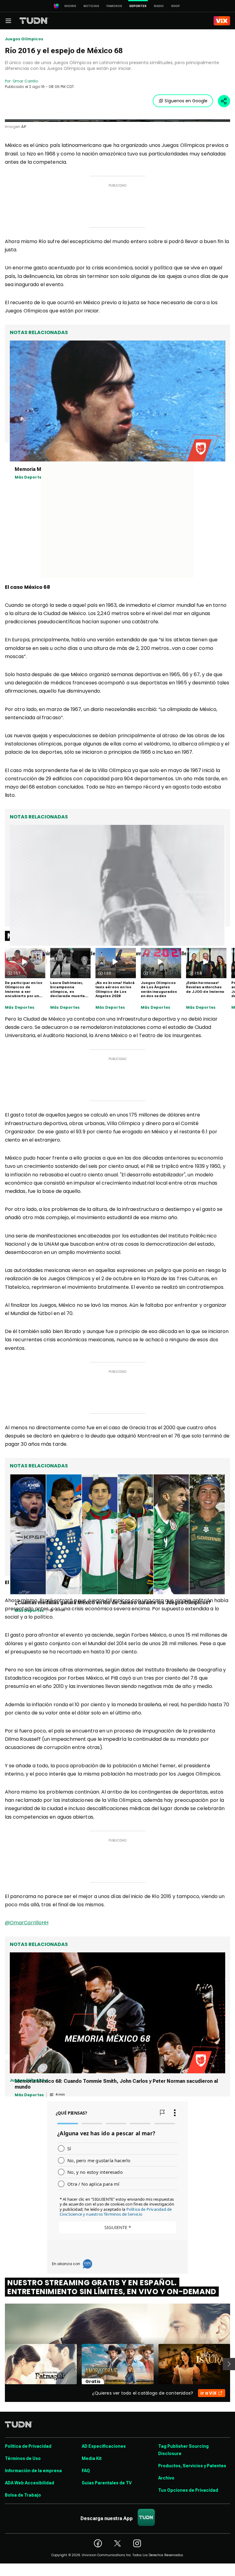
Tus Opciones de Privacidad (188, 2490)
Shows (70, 6)
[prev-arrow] (1, 2364)
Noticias (91, 6)
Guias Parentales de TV (107, 2483)
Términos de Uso (23, 2458)
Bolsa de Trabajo (23, 2495)
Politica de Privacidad (28, 2446)
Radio (159, 6)
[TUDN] (34, 21)
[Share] (224, 101)
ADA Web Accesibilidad (30, 2483)
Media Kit (92, 2458)
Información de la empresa (33, 2471)
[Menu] (8, 21)
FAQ (86, 2471)
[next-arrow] (229, 2364)
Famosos (114, 6)
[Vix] (222, 21)
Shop (175, 6)
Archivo (166, 2478)
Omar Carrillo (25, 81)
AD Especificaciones (104, 2446)
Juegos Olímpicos (24, 39)
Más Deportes (20, 1007)
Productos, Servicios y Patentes (192, 2466)
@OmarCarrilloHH (27, 1923)
